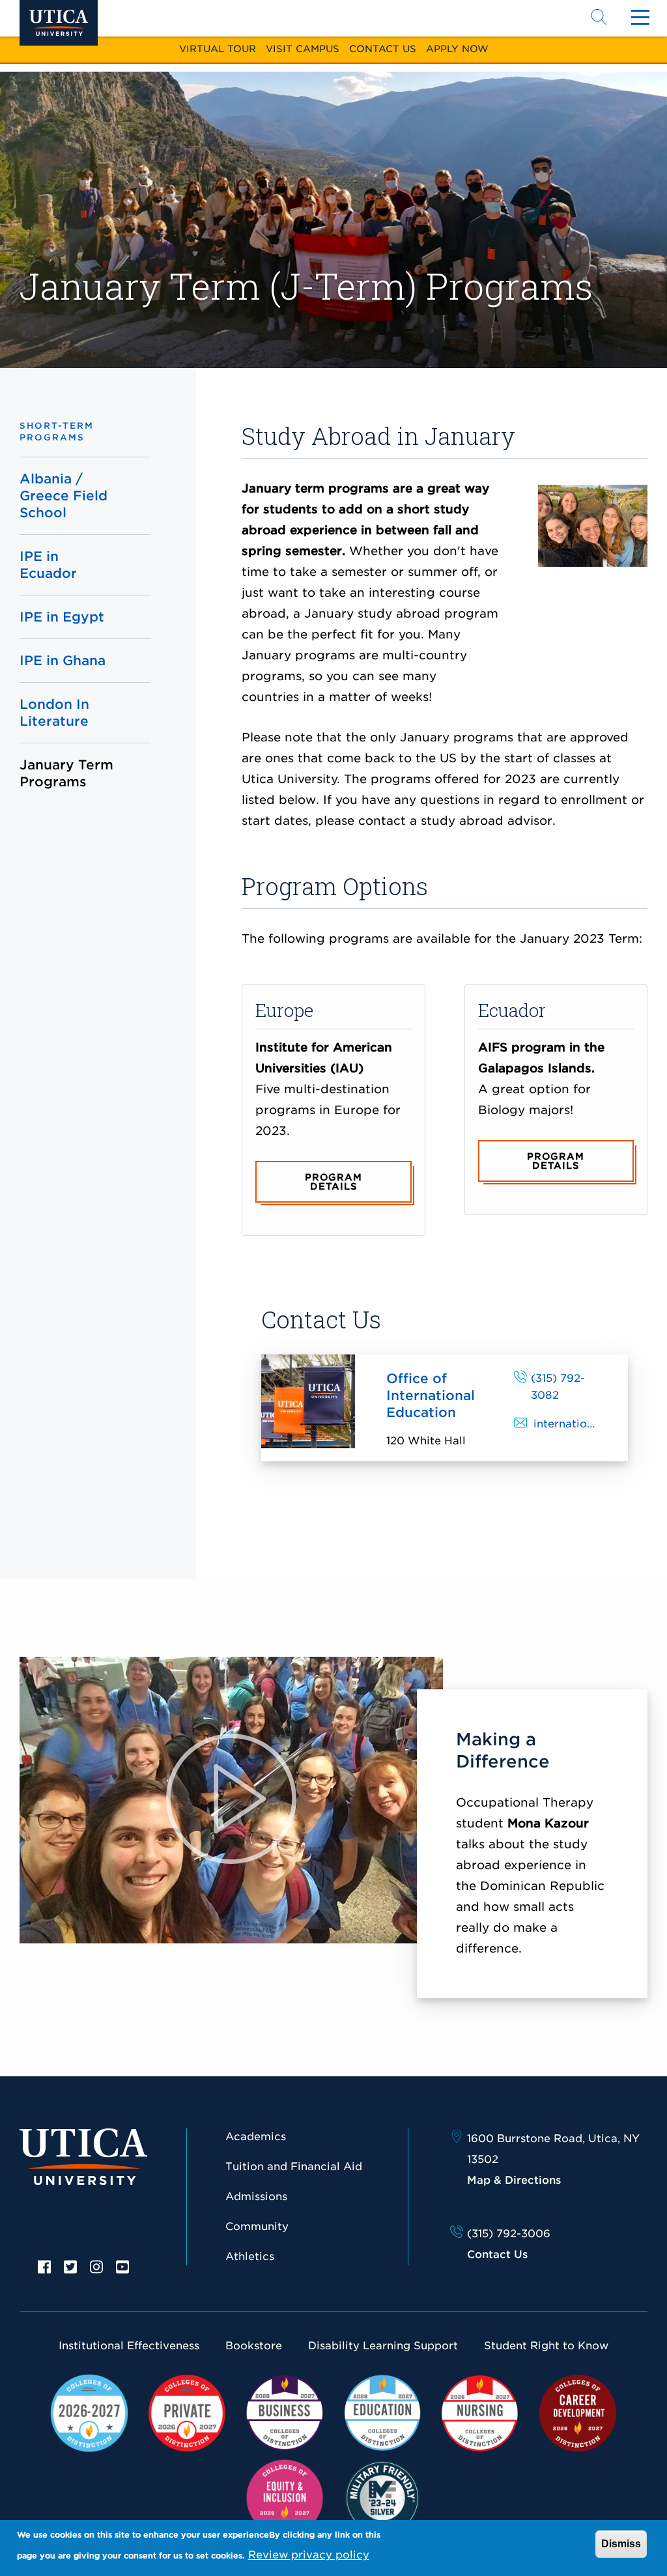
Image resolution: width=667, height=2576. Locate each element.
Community (257, 2226)
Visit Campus (303, 49)
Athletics (250, 2256)
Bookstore (254, 2346)
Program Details (333, 1182)
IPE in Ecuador (48, 565)
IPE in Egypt (62, 617)
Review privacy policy (309, 2555)
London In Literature (54, 713)
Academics (256, 2137)
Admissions (256, 2197)
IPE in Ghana (63, 661)
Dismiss (621, 2544)
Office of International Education (431, 1395)
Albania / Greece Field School (64, 496)
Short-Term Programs (57, 432)
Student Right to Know (546, 2346)
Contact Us (383, 49)
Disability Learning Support (383, 2346)
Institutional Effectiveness (129, 2346)
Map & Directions (514, 2180)
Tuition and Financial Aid (294, 2167)
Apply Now (457, 49)
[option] (44, 2266)
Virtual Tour (218, 49)
